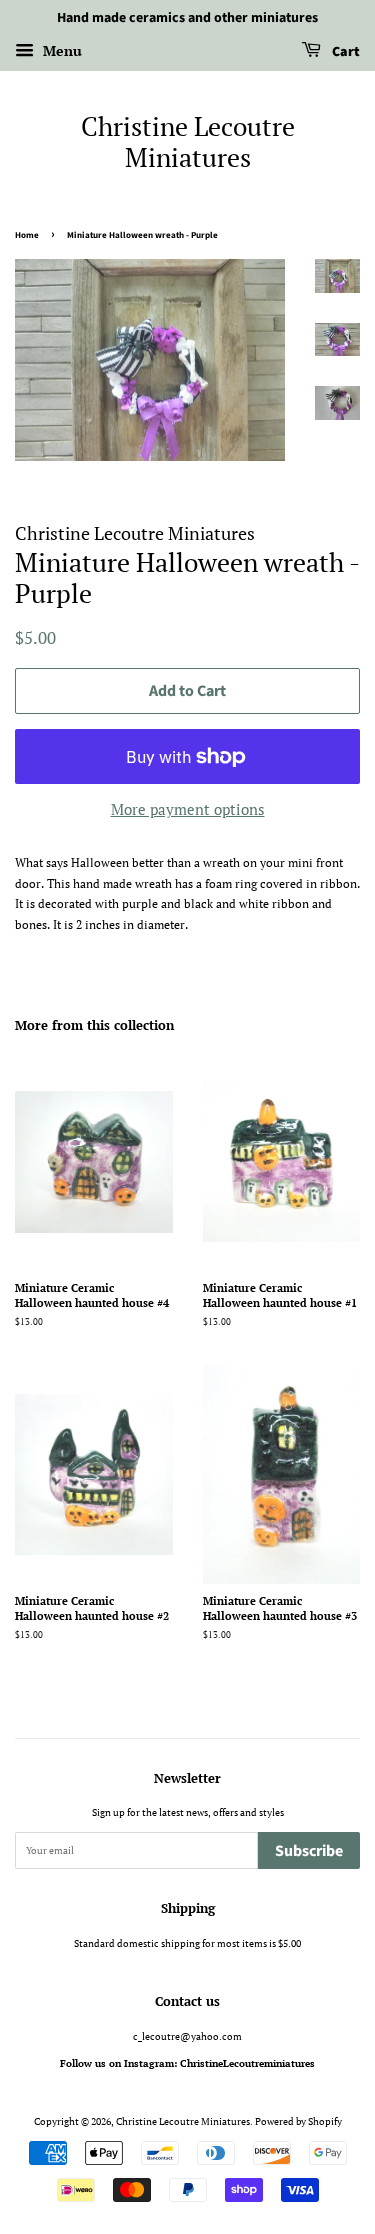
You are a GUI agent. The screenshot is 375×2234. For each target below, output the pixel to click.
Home (27, 235)
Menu (60, 50)
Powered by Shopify (298, 2121)
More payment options (188, 809)
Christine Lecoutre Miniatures (188, 142)
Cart (344, 52)
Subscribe (309, 1851)
